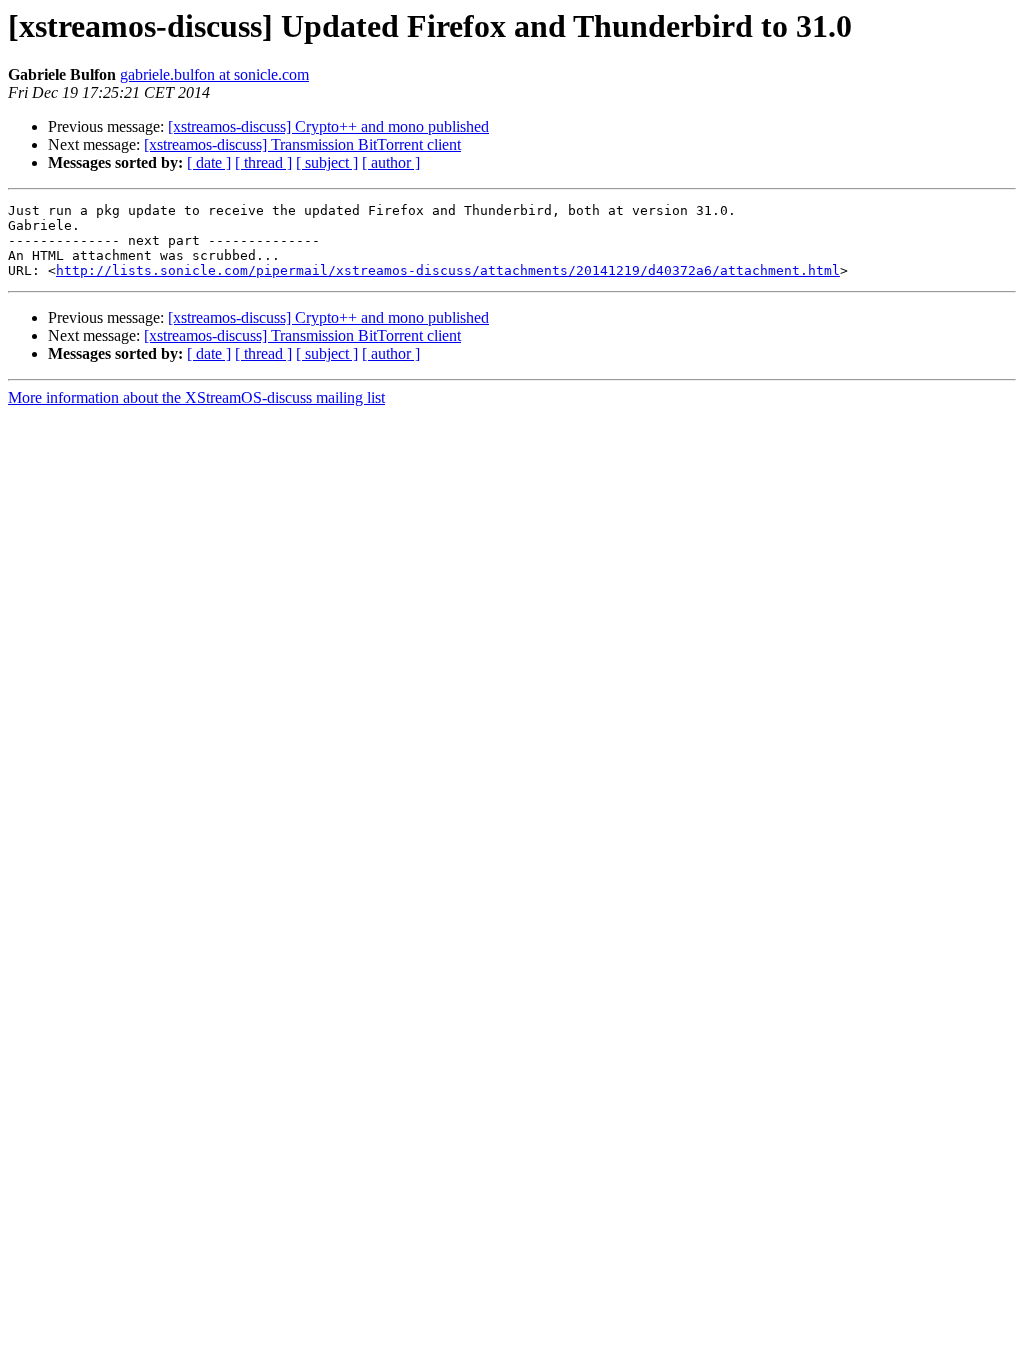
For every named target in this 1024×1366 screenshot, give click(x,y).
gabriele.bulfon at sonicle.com (214, 74)
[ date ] (209, 162)
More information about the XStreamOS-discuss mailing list (196, 397)
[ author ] (391, 162)
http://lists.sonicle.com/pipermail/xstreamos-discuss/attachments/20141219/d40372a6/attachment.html (448, 270)
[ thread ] (263, 162)
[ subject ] (327, 162)
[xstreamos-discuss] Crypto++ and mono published (328, 126)
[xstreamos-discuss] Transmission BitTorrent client (302, 144)
